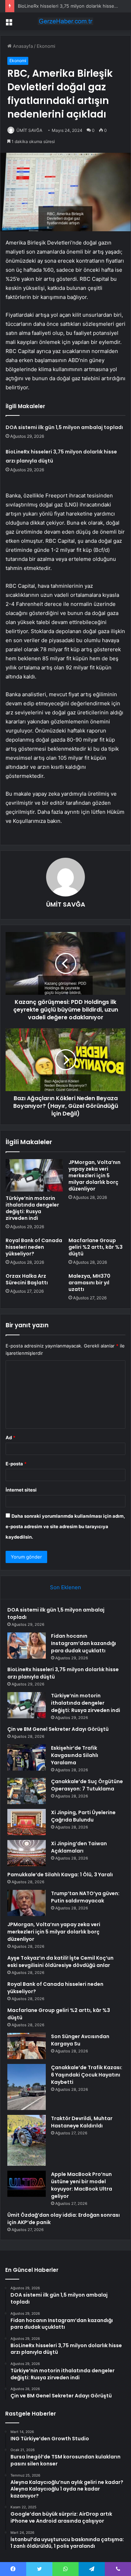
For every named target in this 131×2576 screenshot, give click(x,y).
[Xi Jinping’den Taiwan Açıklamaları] (27, 1853)
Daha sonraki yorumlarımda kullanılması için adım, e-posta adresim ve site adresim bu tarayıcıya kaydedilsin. (65, 1526)
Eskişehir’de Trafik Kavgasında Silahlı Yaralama (75, 1755)
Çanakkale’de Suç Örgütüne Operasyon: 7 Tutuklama (87, 1785)
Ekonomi (46, 46)
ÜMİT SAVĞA (29, 130)
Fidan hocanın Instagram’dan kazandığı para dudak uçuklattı (83, 1643)
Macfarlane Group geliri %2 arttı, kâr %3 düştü (96, 1247)
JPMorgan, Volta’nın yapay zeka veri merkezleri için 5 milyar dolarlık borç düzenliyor (94, 1176)
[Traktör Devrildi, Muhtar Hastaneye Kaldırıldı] (27, 2140)
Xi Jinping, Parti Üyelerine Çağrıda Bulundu (83, 1816)
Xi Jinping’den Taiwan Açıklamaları (79, 1847)
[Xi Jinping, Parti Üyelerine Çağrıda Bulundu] (27, 1822)
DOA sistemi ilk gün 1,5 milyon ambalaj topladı (64, 427)
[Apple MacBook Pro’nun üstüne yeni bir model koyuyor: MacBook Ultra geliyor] (27, 2184)
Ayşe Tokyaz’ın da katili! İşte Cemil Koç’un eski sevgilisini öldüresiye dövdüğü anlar (60, 1962)
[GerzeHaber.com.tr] (66, 21)
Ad (10, 1437)
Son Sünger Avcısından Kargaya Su (80, 2040)
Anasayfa (22, 46)
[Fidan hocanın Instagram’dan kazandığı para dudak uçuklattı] (27, 1646)
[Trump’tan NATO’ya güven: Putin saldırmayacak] (27, 1903)
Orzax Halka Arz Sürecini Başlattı (27, 1279)
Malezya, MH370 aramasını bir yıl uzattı (89, 1283)
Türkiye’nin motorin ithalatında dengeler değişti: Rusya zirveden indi (32, 1208)
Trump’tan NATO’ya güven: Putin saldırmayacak (85, 1897)
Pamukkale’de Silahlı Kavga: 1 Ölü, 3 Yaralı (60, 1875)
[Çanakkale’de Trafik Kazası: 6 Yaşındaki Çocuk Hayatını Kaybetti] (27, 2087)
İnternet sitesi (21, 1490)
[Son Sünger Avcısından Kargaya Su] (27, 2046)
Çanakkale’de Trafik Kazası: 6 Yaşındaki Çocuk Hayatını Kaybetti (87, 2075)
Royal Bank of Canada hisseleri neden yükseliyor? (34, 1247)
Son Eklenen (65, 1587)
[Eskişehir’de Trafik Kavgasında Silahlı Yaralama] (27, 1758)
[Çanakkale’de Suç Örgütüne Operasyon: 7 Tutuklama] (27, 1791)
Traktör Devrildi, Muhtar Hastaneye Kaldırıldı (82, 2122)
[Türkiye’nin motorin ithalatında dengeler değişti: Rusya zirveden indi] (34, 1175)
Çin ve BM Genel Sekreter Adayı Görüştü (58, 1729)
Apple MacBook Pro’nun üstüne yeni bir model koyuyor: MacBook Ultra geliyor (82, 2185)
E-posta (16, 1464)
